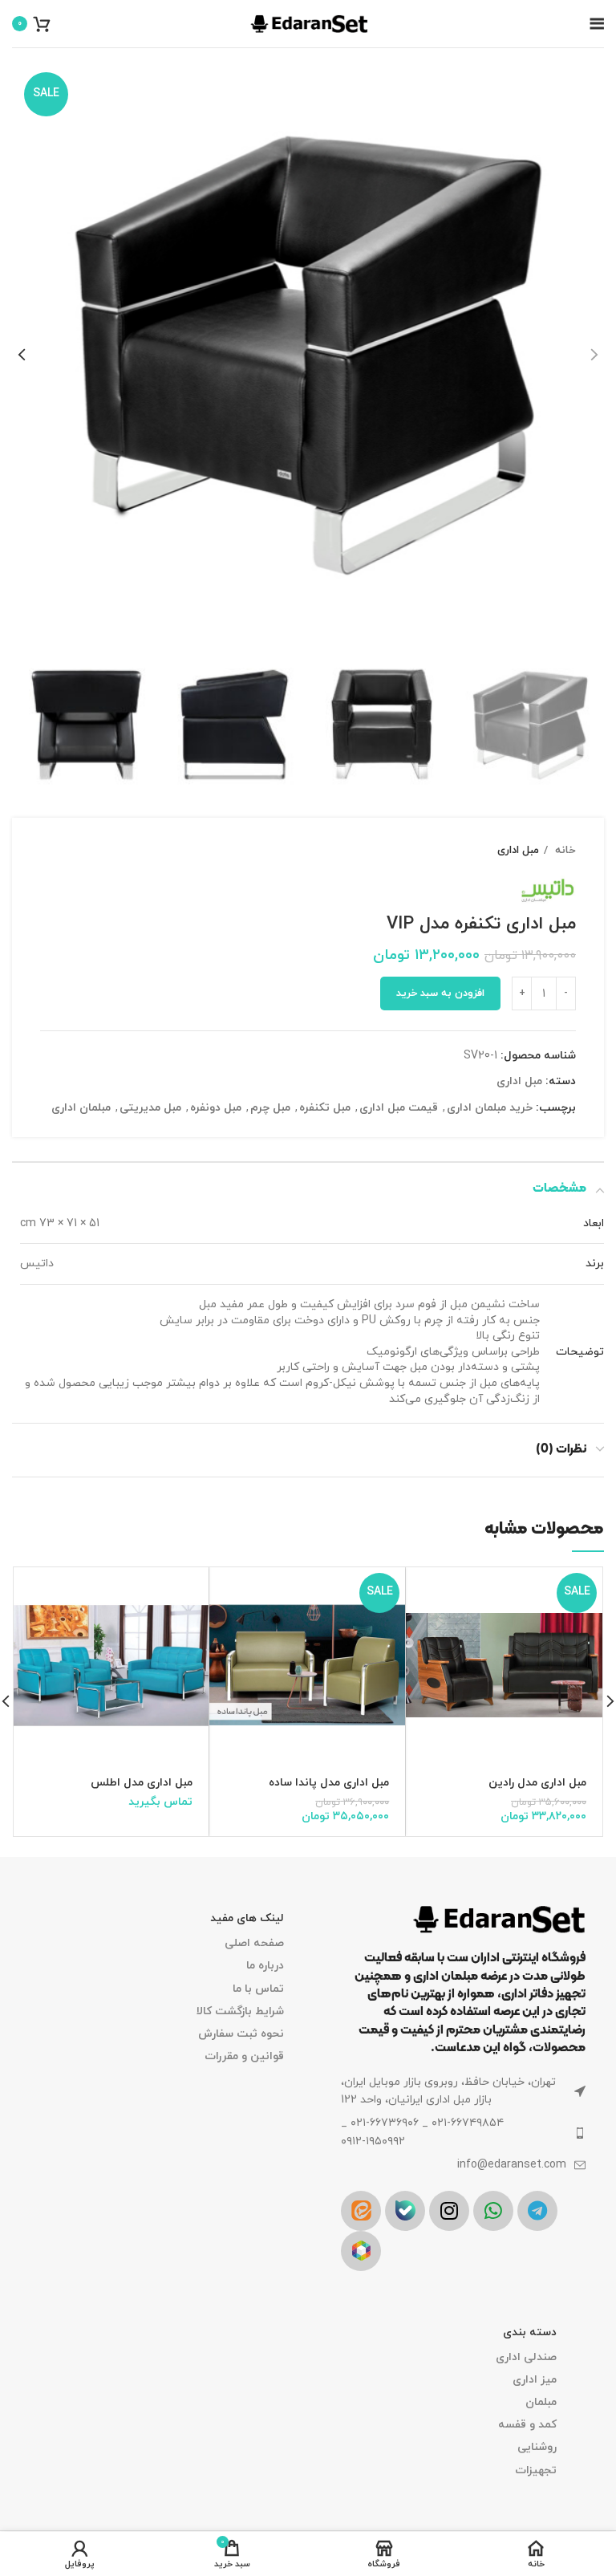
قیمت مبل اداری (399, 1108)
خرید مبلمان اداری (490, 1108)
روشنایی (537, 2447)
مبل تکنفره (325, 1108)
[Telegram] (537, 2211)
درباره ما (265, 1966)
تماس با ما (258, 1989)
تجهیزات (536, 2470)
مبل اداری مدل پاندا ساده (329, 1783)
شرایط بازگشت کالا (240, 2011)
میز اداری (535, 2380)
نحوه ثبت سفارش (241, 2034)
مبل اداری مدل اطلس (142, 1783)
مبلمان (541, 2402)
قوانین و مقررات (244, 2056)
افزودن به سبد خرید (440, 993)
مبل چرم (270, 1108)
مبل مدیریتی (150, 1108)
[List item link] (463, 2133)
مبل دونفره (216, 1108)
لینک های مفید (247, 1918)
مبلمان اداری (81, 1108)
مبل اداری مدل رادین (537, 1783)
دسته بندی (530, 2332)
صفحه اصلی (254, 1943)
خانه (564, 850)
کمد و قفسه (527, 2425)
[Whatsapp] (493, 2211)
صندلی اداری (526, 2357)
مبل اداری (518, 850)
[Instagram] (449, 2211)
